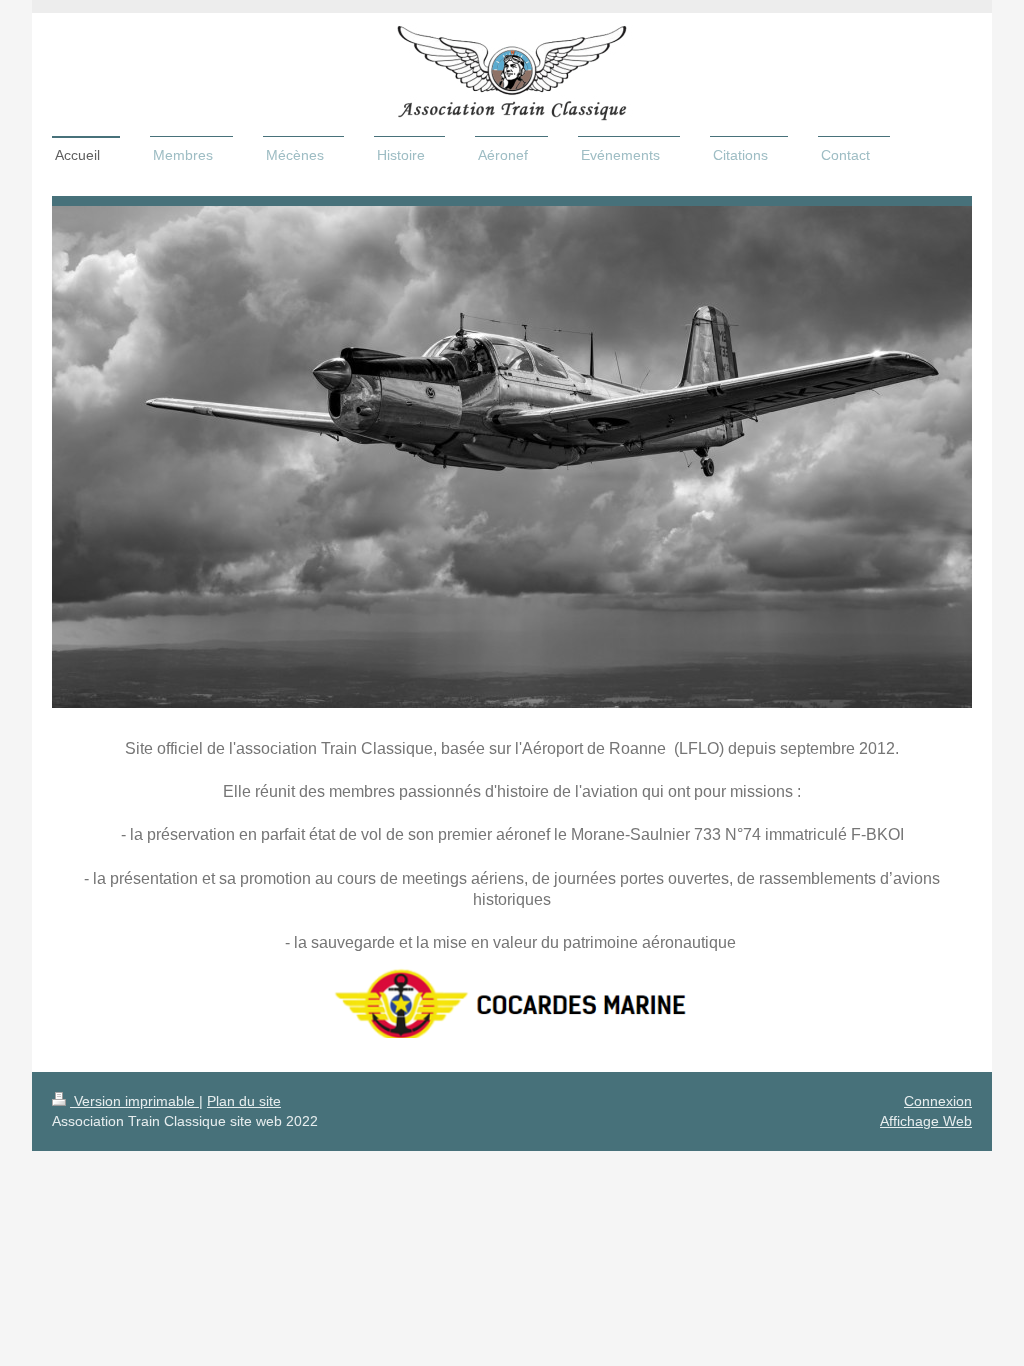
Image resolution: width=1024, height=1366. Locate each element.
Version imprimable (134, 1101)
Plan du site (244, 1101)
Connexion (938, 1101)
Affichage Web (926, 1121)
